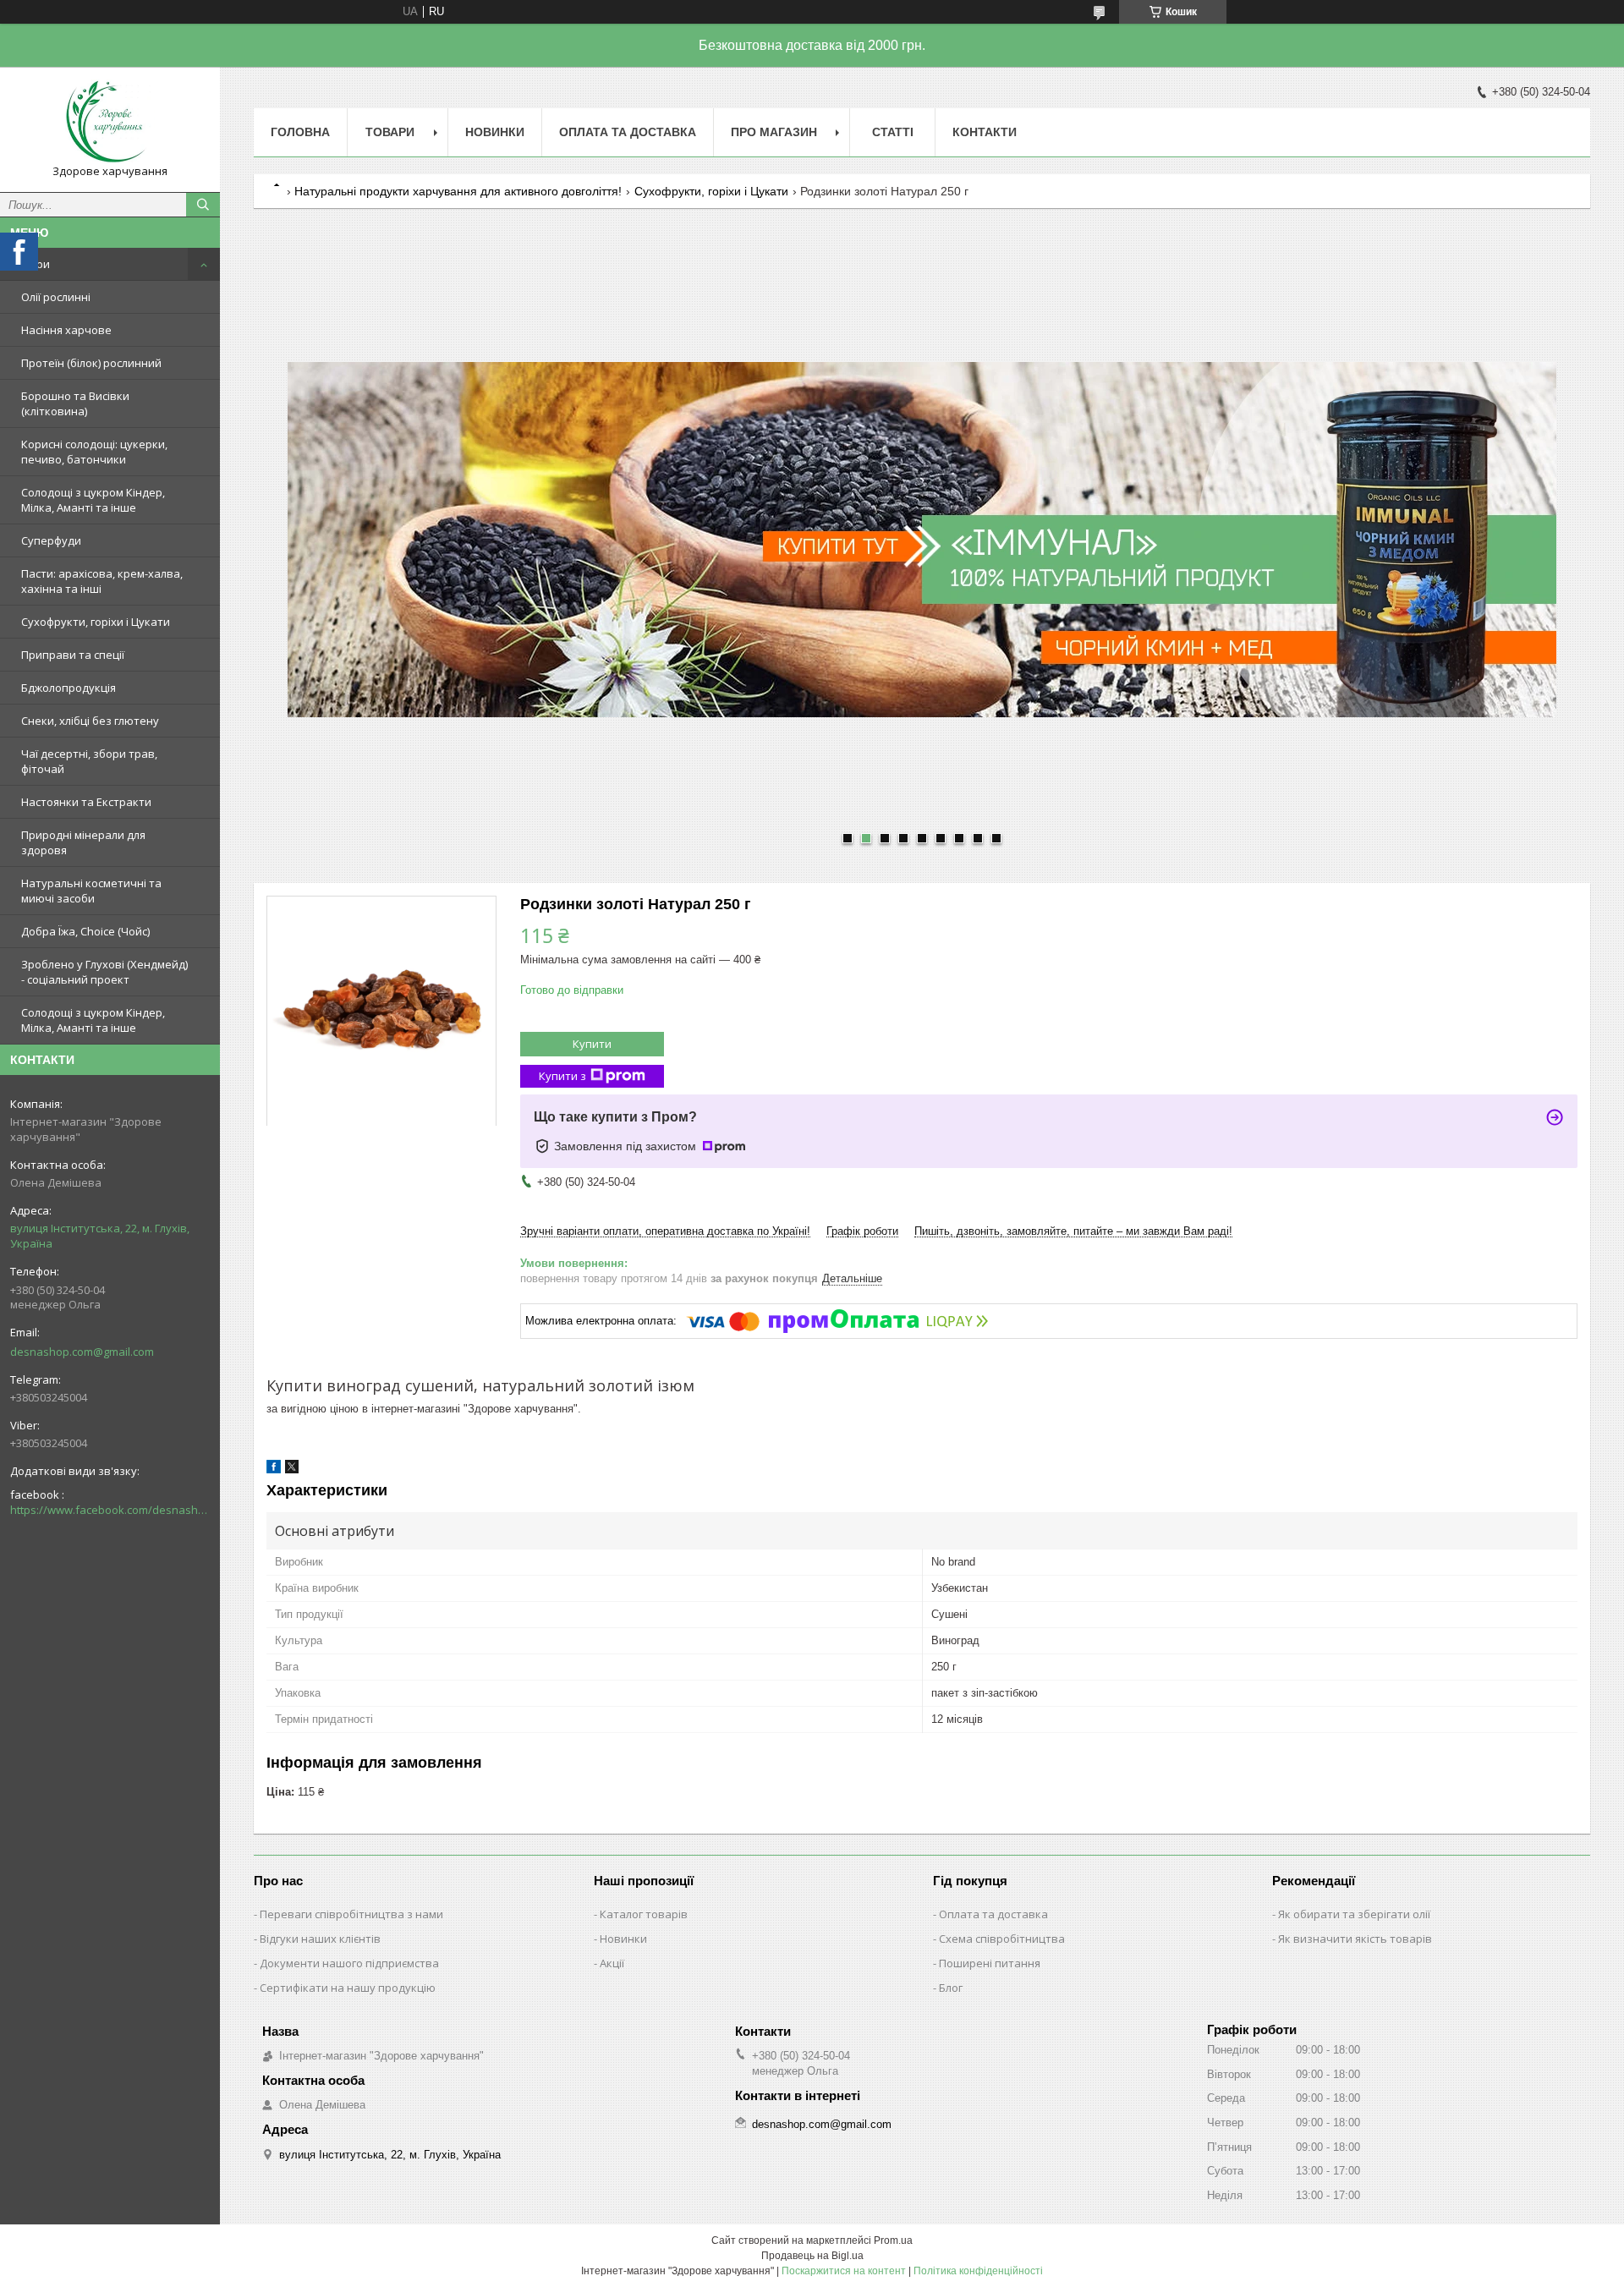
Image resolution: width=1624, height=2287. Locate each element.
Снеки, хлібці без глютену (90, 721)
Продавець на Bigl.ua (812, 2256)
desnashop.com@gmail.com (82, 1352)
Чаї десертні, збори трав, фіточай (89, 761)
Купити (592, 1044)
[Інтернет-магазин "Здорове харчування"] (110, 122)
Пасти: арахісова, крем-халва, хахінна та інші (102, 581)
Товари (30, 264)
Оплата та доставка (993, 1914)
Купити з (562, 1076)
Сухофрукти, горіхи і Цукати (96, 622)
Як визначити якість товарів (1355, 1939)
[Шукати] (203, 205)
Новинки (495, 132)
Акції (612, 1963)
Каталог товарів (644, 1914)
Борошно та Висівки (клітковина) (75, 403)
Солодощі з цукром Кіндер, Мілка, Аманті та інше (93, 500)
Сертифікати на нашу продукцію (348, 1988)
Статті (893, 132)
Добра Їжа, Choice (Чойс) (85, 931)
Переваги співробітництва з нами (351, 1914)
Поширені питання (990, 1963)
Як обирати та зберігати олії (1354, 1914)
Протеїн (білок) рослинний (91, 363)
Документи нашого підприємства (349, 1963)
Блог (951, 1988)
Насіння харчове (66, 330)
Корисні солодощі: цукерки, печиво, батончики (94, 452)
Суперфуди (51, 540)
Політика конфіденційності (978, 2271)
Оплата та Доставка (628, 132)
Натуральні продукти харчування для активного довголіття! (458, 191)
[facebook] (274, 1470)
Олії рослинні (56, 297)
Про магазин (774, 132)
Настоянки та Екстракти (86, 802)
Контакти (985, 132)
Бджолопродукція (69, 688)
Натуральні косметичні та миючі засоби (91, 891)
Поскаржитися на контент (844, 2271)
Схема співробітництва (1002, 1939)
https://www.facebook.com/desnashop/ (110, 1510)
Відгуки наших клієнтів (320, 1939)
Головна (300, 132)
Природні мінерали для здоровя (83, 842)
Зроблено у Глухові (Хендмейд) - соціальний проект (104, 972)
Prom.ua (893, 2240)
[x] (292, 1470)
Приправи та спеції (73, 655)
